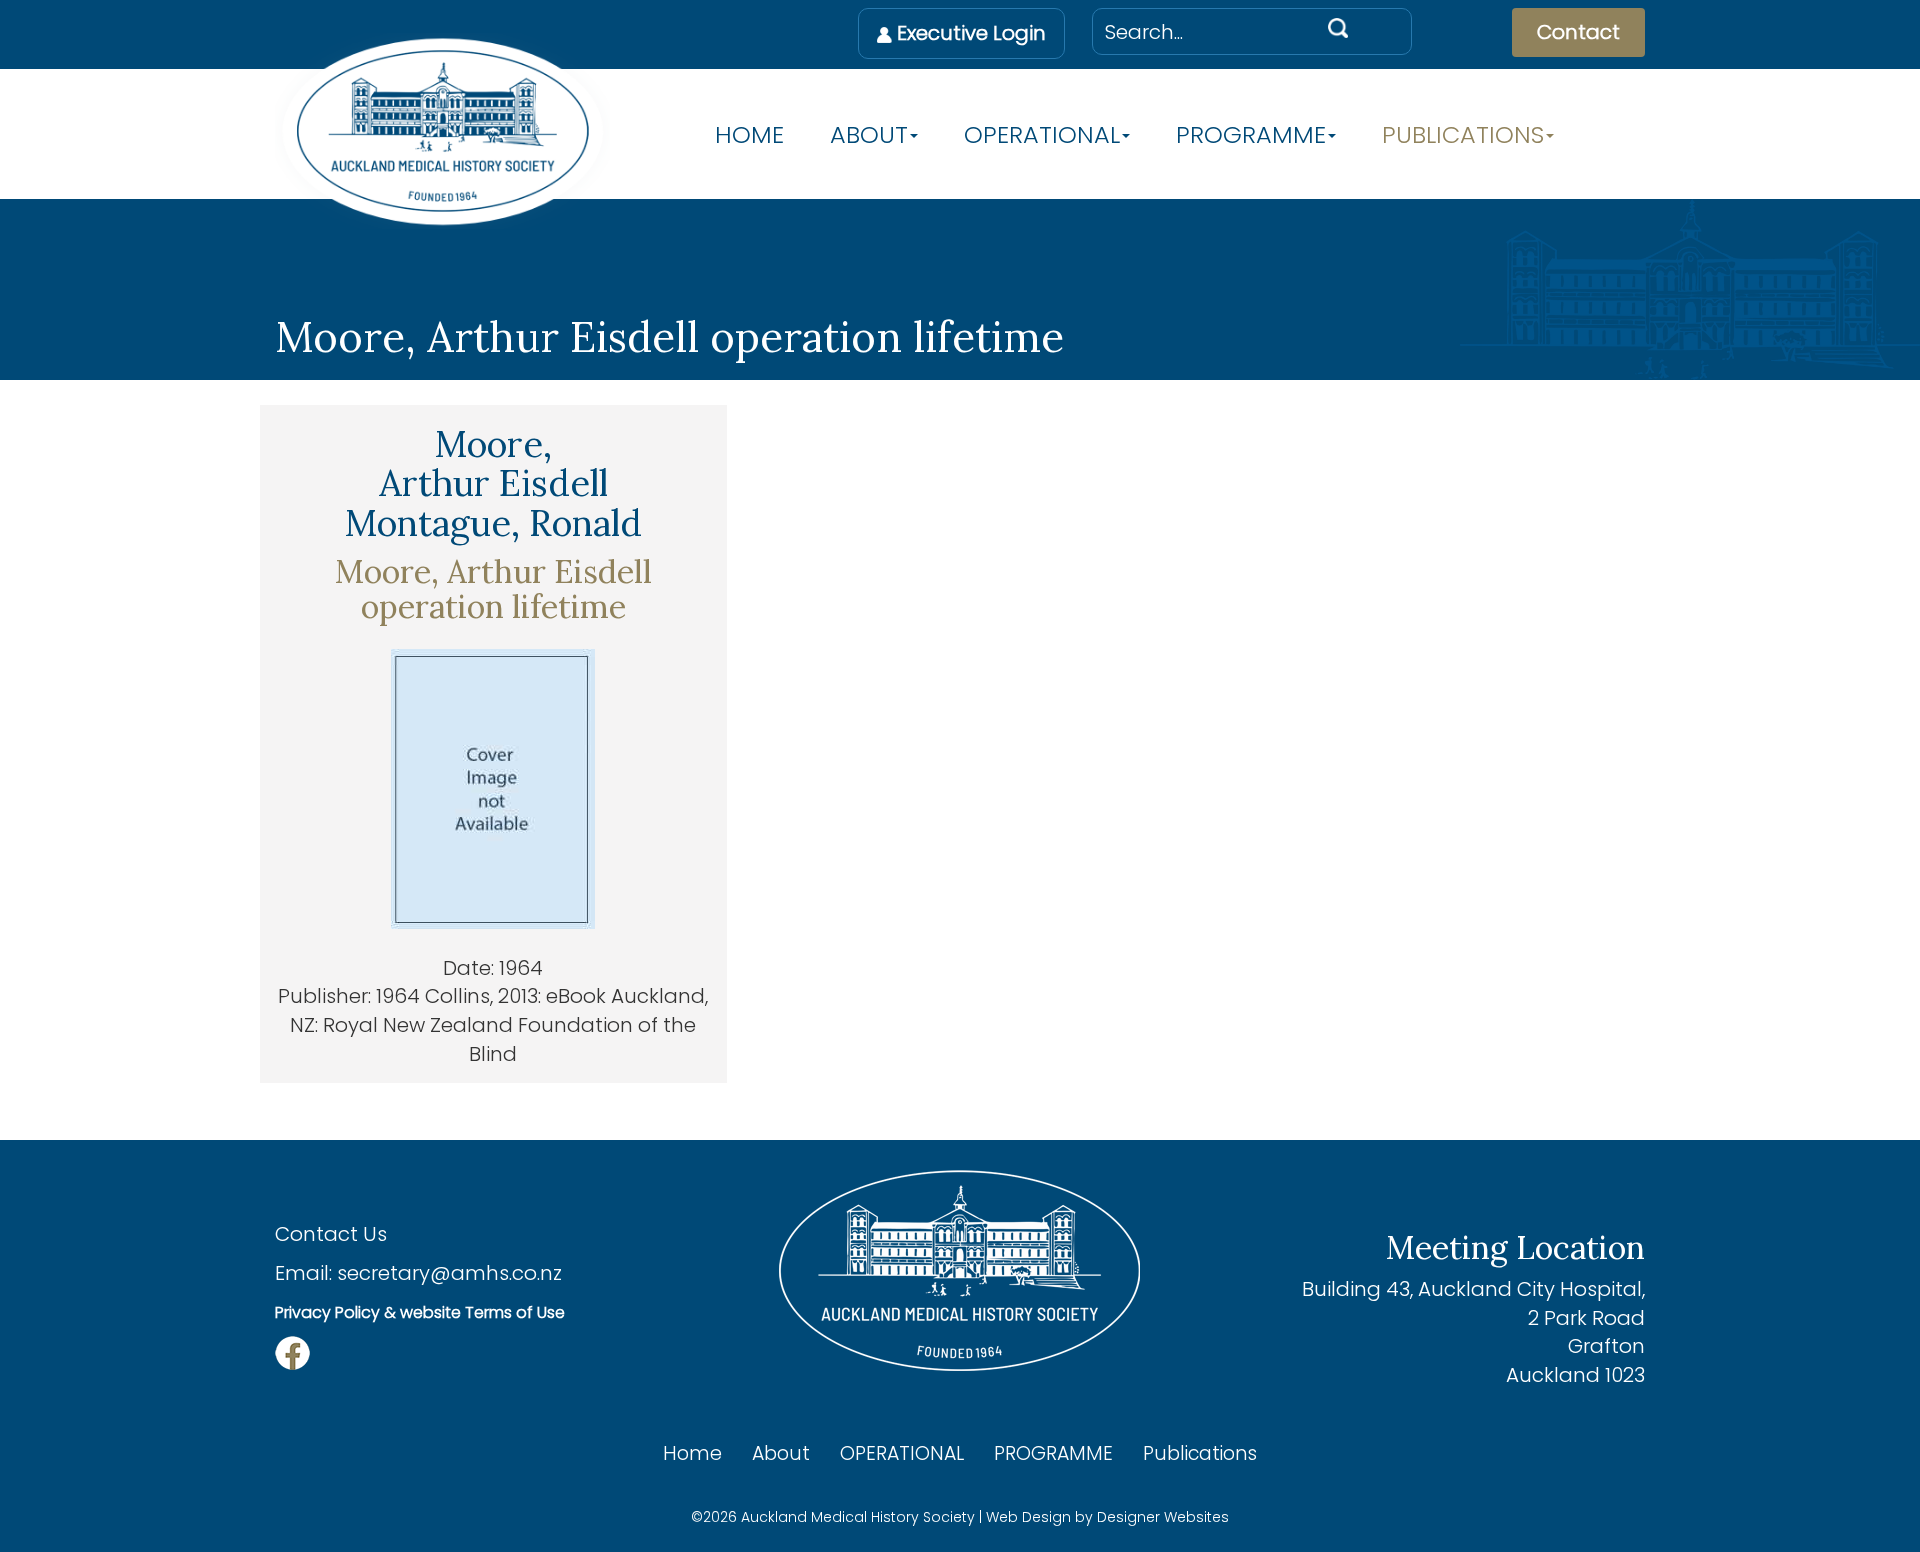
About (869, 135)
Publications (1463, 135)
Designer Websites (1163, 1517)
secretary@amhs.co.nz (449, 1273)
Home (749, 135)
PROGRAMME (1251, 135)
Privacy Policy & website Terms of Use (420, 1312)
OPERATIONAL (1042, 135)
